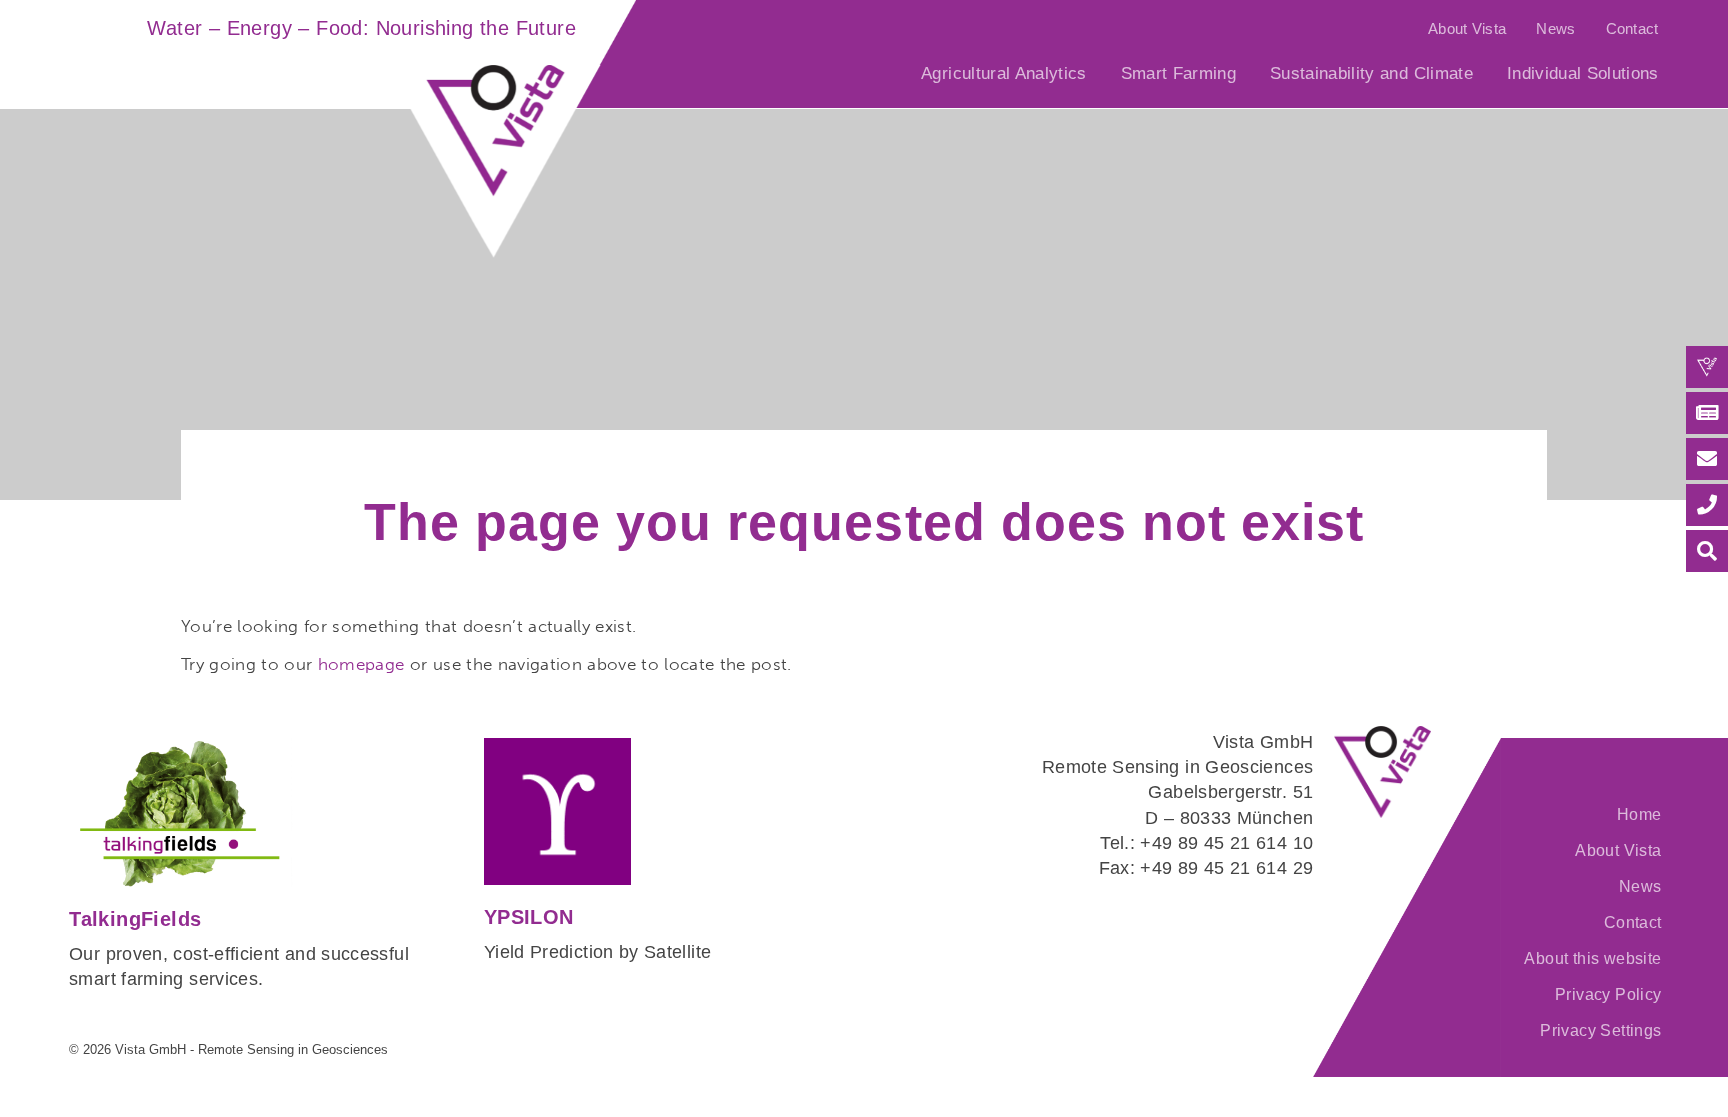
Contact (1632, 28)
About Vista (1467, 28)
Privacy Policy (1608, 994)
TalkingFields (135, 919)
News (1555, 28)
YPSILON (529, 917)
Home (1639, 814)
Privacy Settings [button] (1600, 1030)
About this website (1592, 958)
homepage (361, 664)
